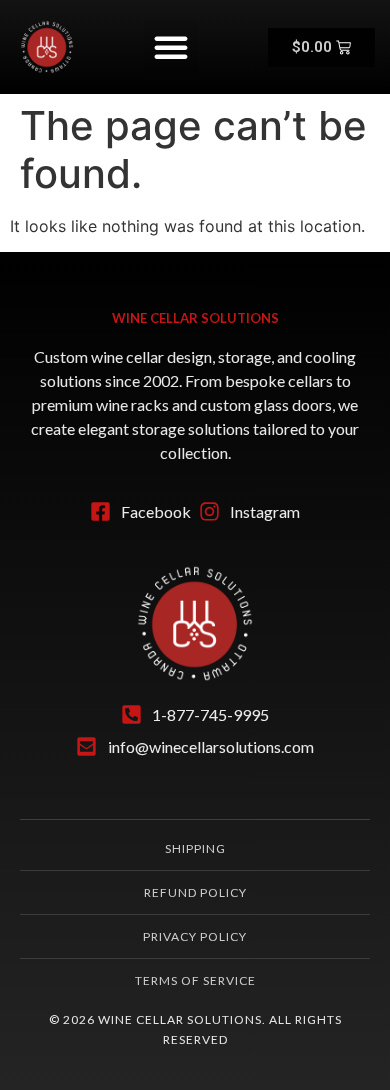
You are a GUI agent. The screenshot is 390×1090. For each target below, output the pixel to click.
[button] (171, 47)
